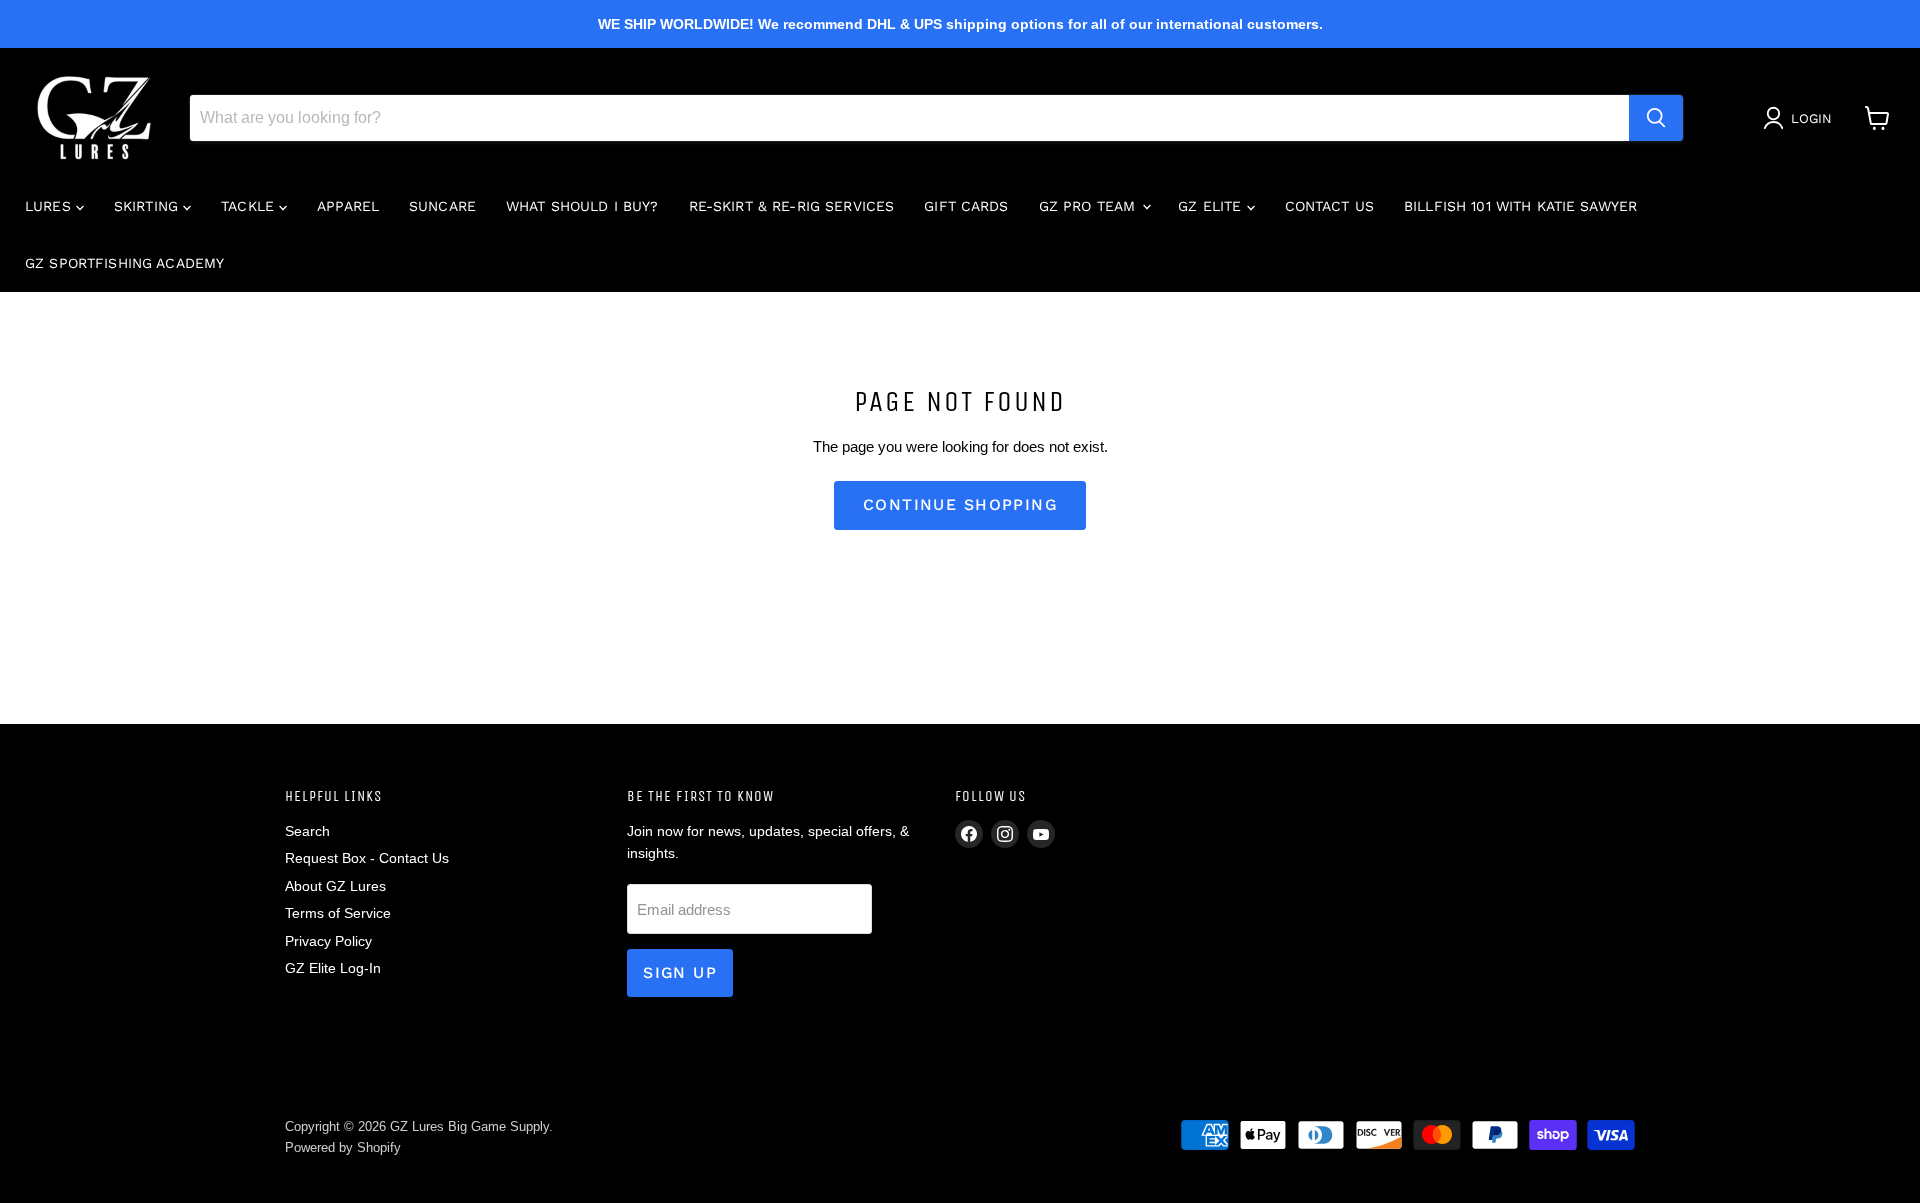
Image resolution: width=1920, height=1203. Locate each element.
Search (307, 831)
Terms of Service (338, 913)
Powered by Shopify (343, 1147)
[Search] (1656, 118)
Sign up (680, 972)
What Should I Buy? (582, 206)
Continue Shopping (960, 504)
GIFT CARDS (966, 206)
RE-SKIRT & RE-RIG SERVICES (792, 206)
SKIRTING (148, 206)
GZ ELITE (1212, 206)
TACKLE (250, 206)
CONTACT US (1329, 206)
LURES (50, 206)
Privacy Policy (328, 941)
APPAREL (348, 206)
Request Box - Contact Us (367, 858)
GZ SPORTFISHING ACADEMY (124, 263)
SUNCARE (442, 206)
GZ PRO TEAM (1090, 206)
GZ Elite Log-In (333, 968)
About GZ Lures (335, 886)
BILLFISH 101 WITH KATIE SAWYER (1520, 206)
